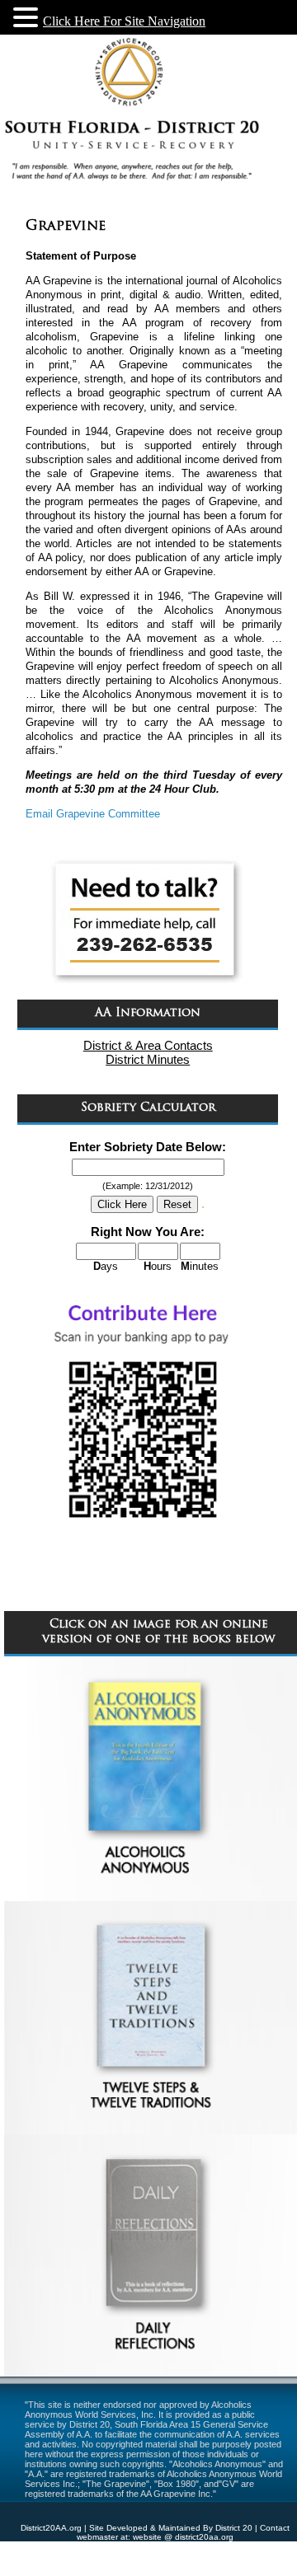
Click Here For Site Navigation (124, 21)
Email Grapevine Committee (93, 814)
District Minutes (148, 1059)
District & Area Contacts (148, 1045)
